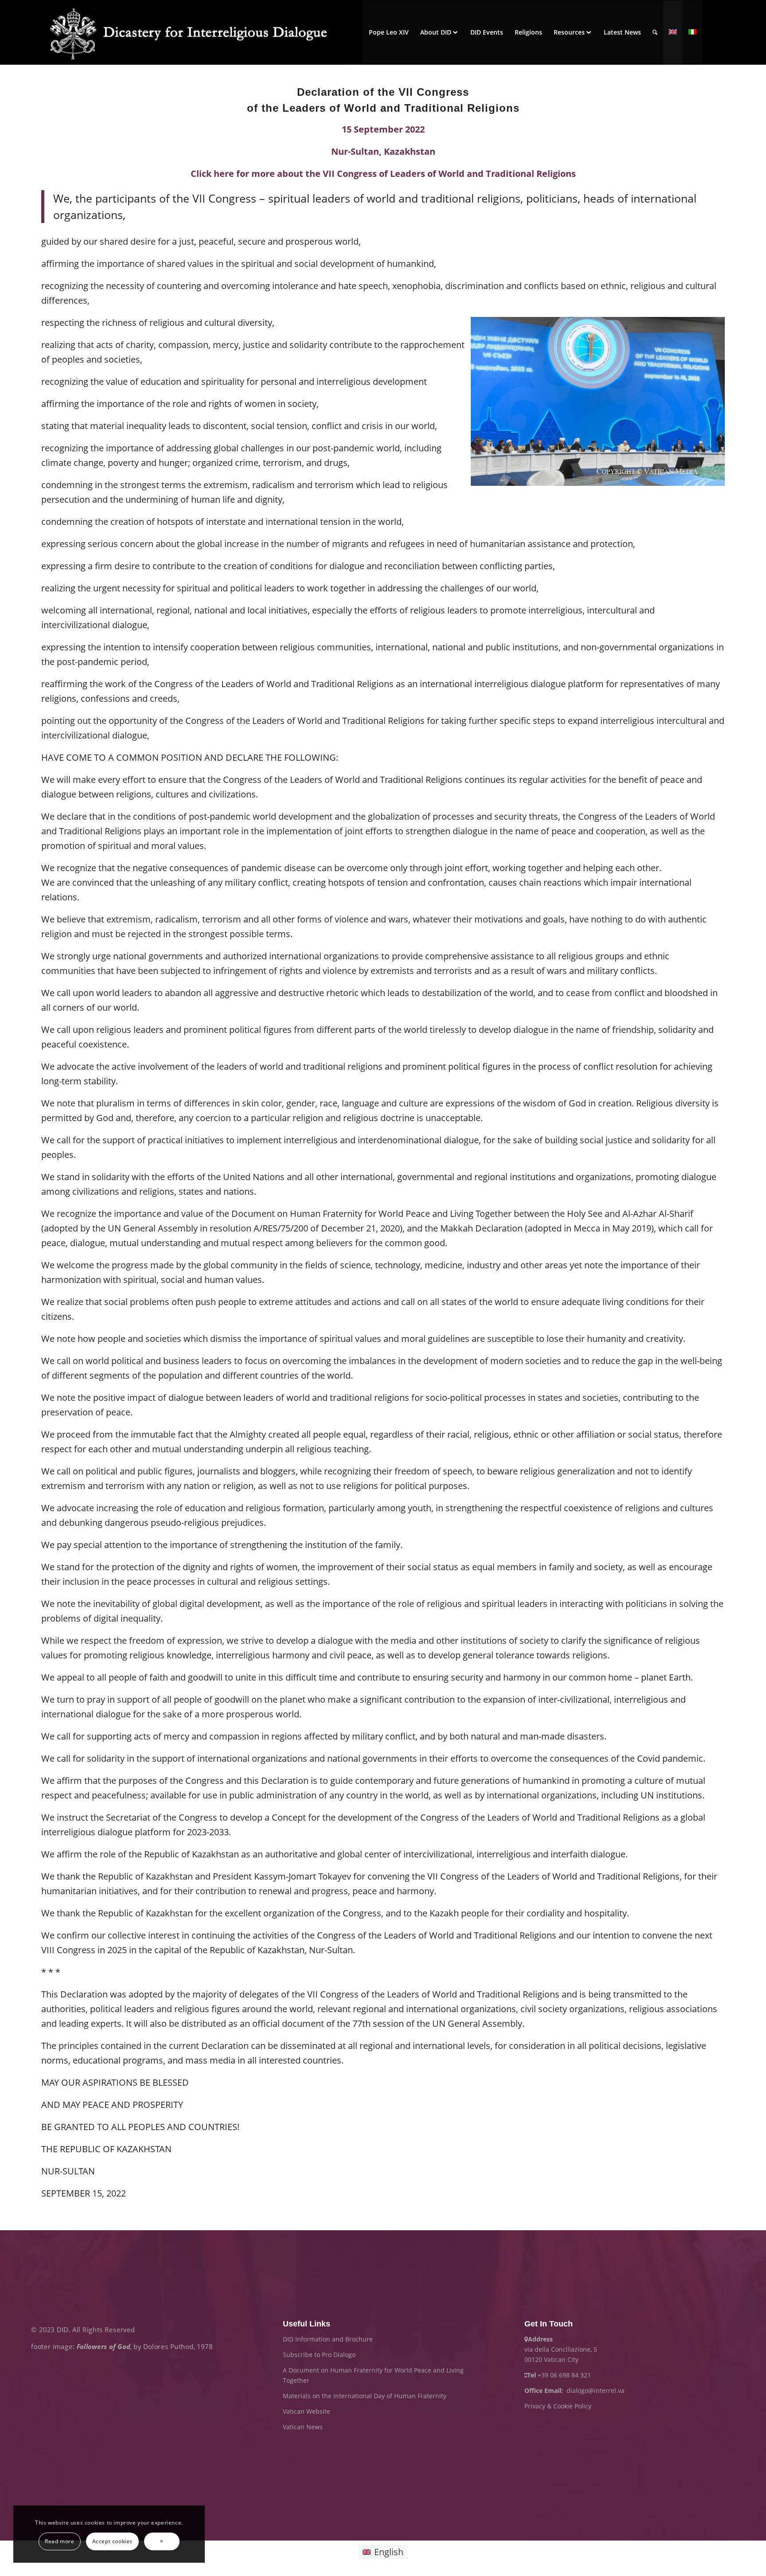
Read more (59, 2541)
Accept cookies (112, 2541)
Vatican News (303, 2427)
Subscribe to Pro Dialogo (319, 2355)
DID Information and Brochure (328, 2339)
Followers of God (104, 2347)
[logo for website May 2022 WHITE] (193, 32)
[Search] (655, 32)
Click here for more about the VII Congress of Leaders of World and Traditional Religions (383, 174)
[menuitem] (389, 32)
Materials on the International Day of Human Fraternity (365, 2396)
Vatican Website (307, 2411)
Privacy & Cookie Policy (558, 2406)
